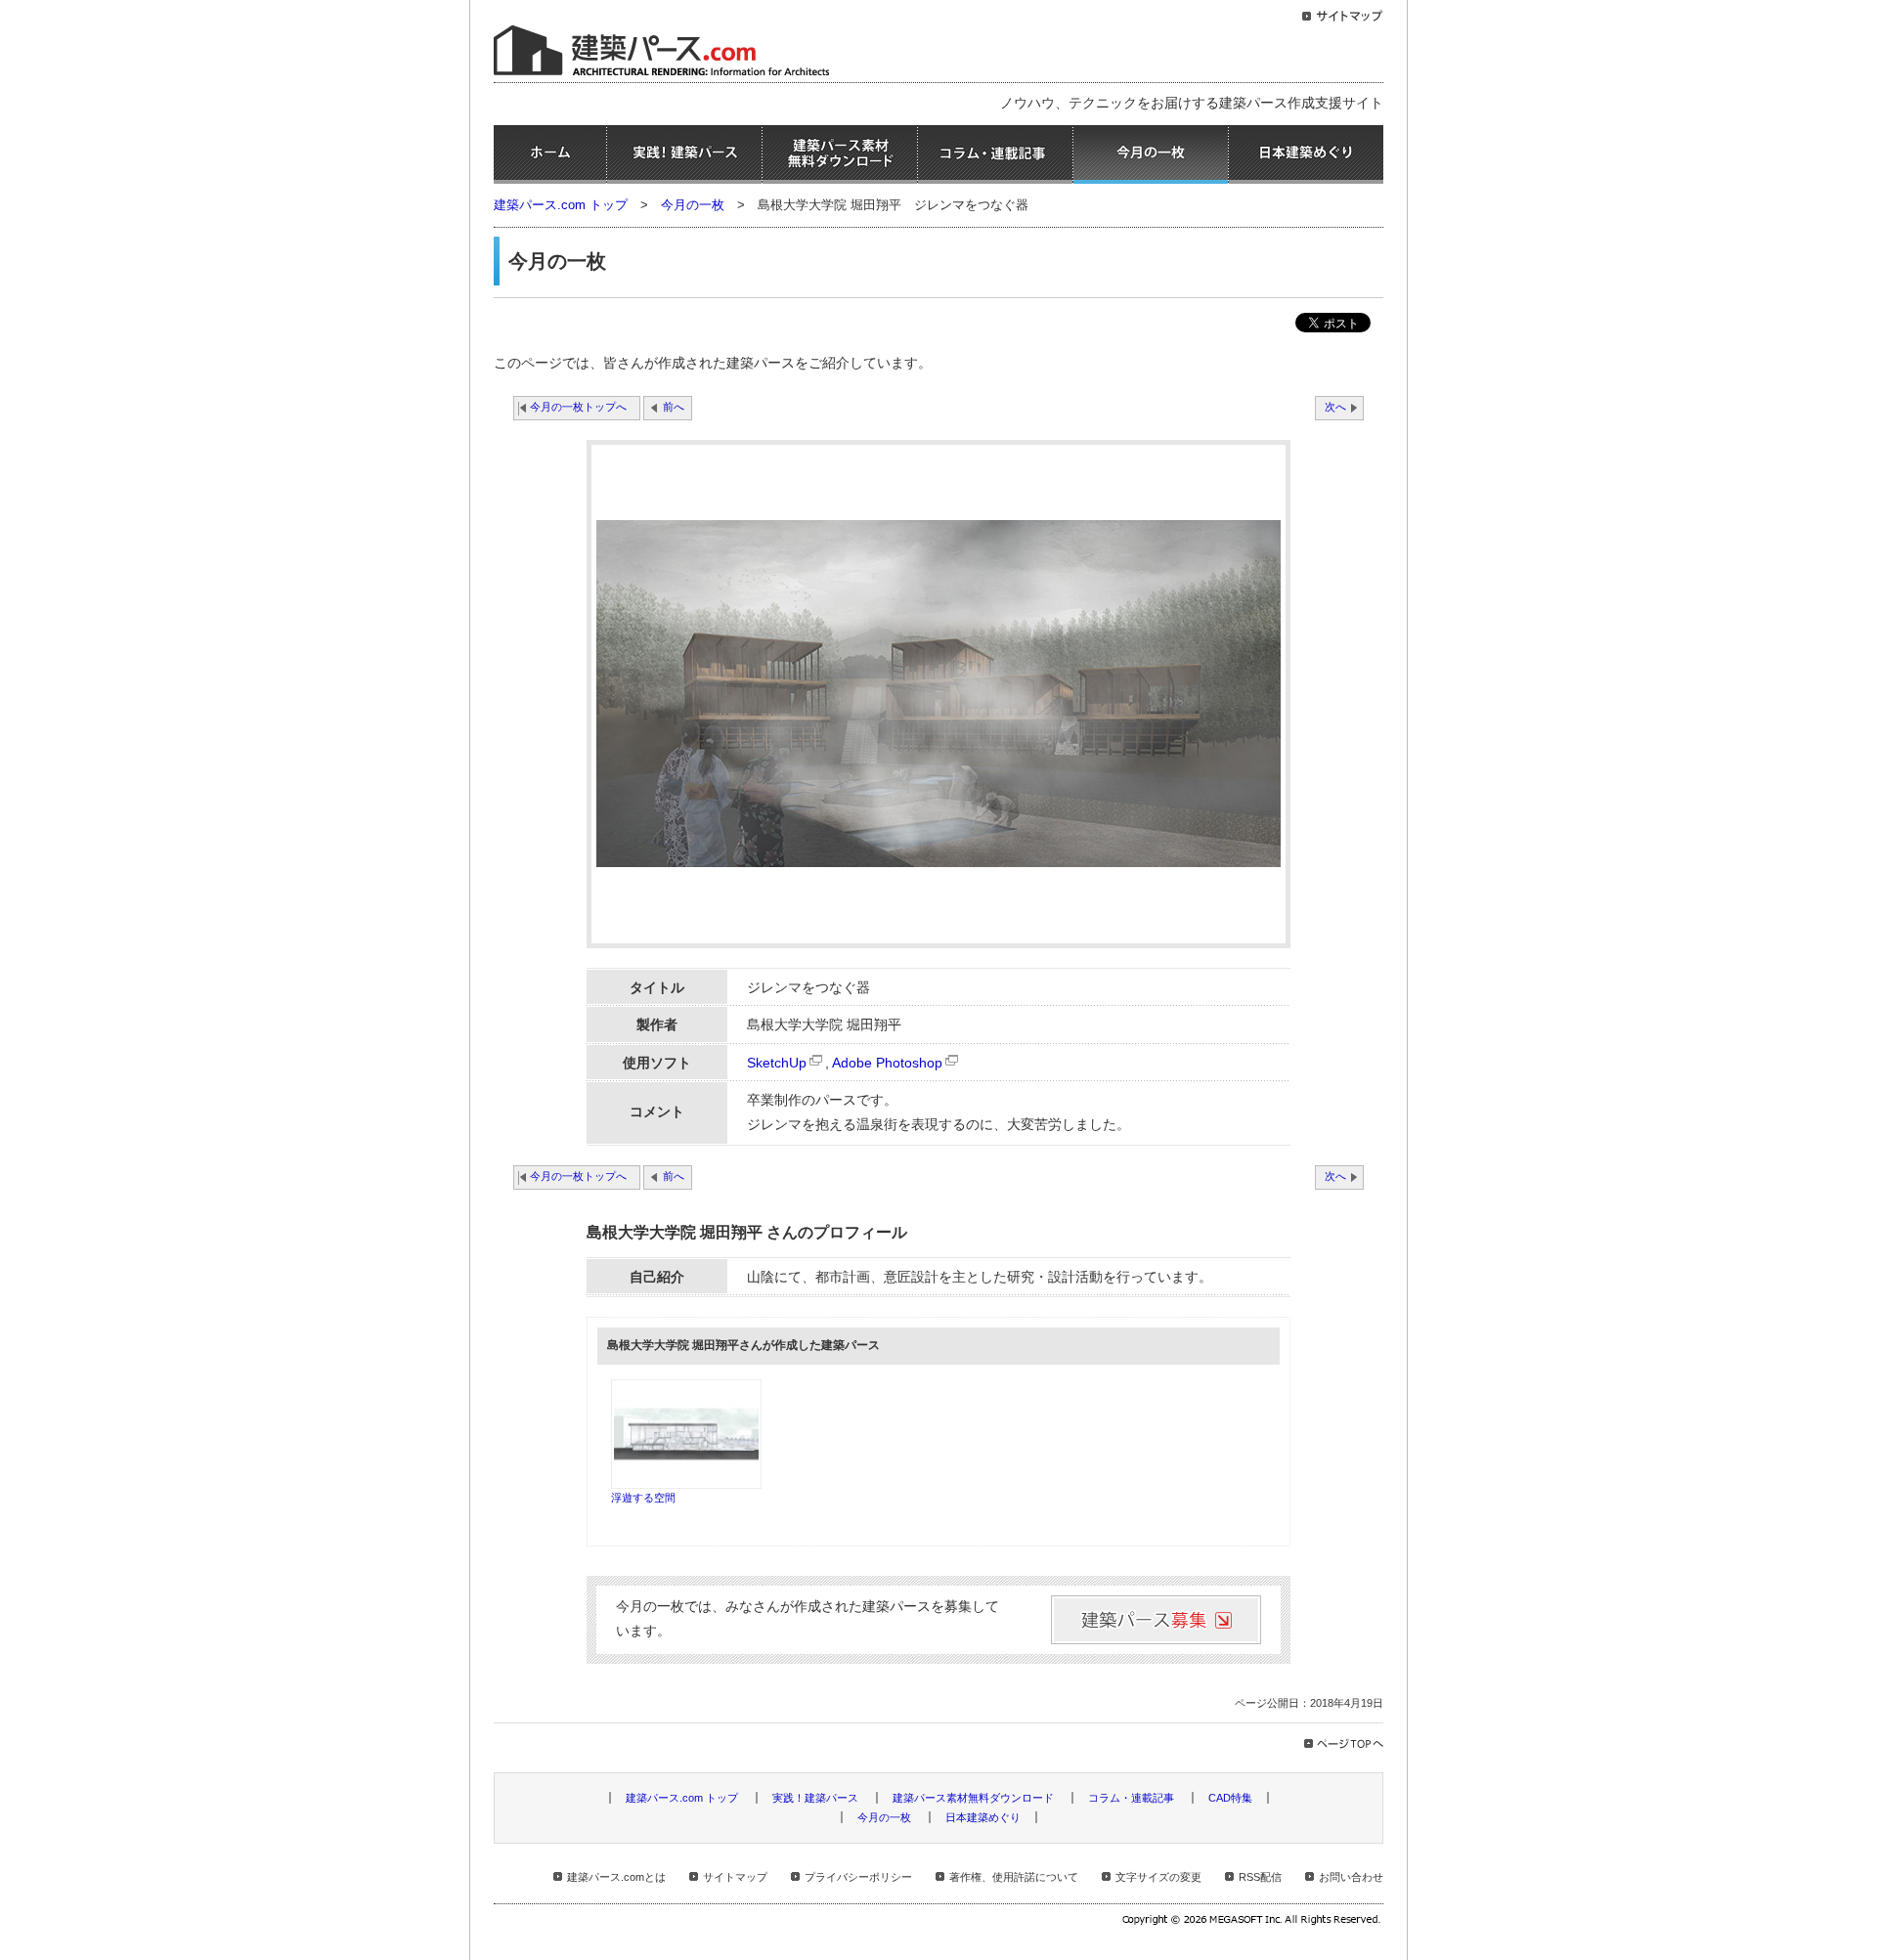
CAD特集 (1230, 1798)
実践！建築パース (684, 154)
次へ (1335, 407)
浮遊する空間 (643, 1498)
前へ (674, 407)
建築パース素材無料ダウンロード (840, 154)
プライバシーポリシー (858, 1877)
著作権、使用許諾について (1014, 1877)
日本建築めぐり (1306, 154)
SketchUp (777, 1063)
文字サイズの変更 (1158, 1877)
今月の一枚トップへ (578, 407)
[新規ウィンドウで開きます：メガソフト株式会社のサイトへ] (1253, 1922)
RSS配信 (1260, 1877)
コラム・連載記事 (995, 154)
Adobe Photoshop (887, 1063)
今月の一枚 (1151, 154)
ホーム (550, 154)
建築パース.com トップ (561, 205)
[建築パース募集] (1156, 1620)
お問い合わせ (1351, 1877)
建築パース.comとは (616, 1877)
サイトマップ (735, 1877)
